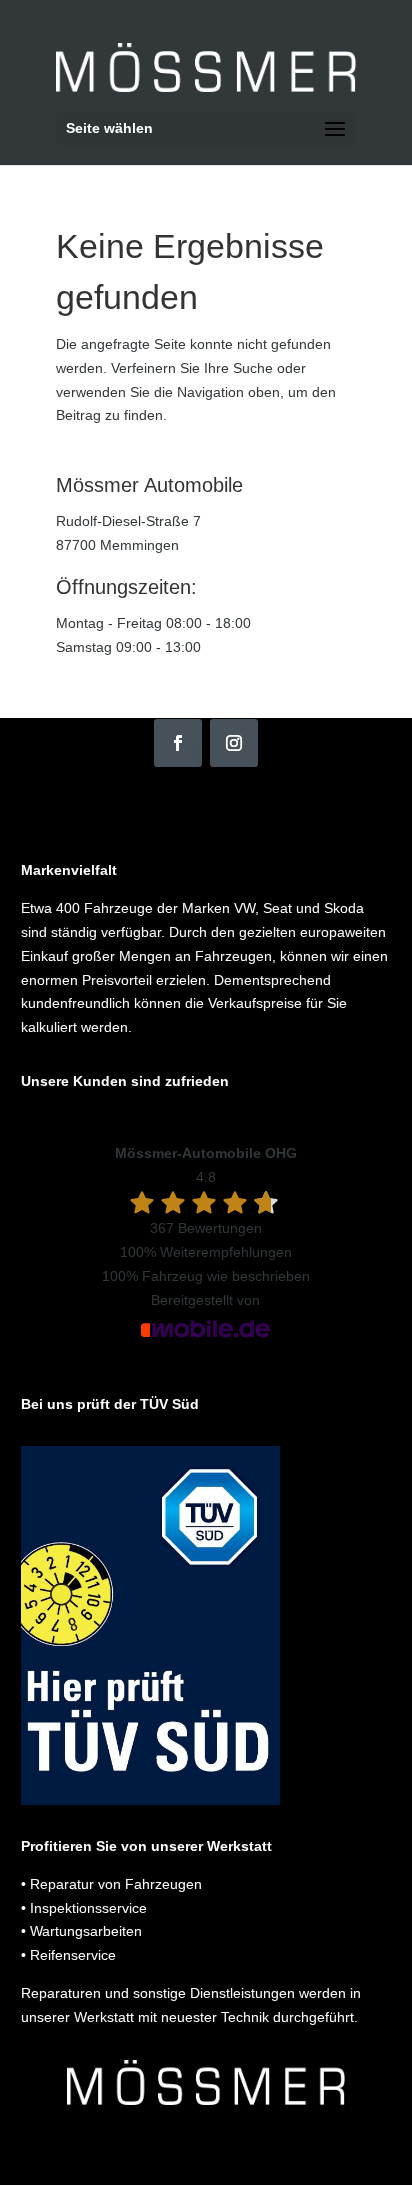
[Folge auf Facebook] (178, 743)
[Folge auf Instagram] (234, 743)
